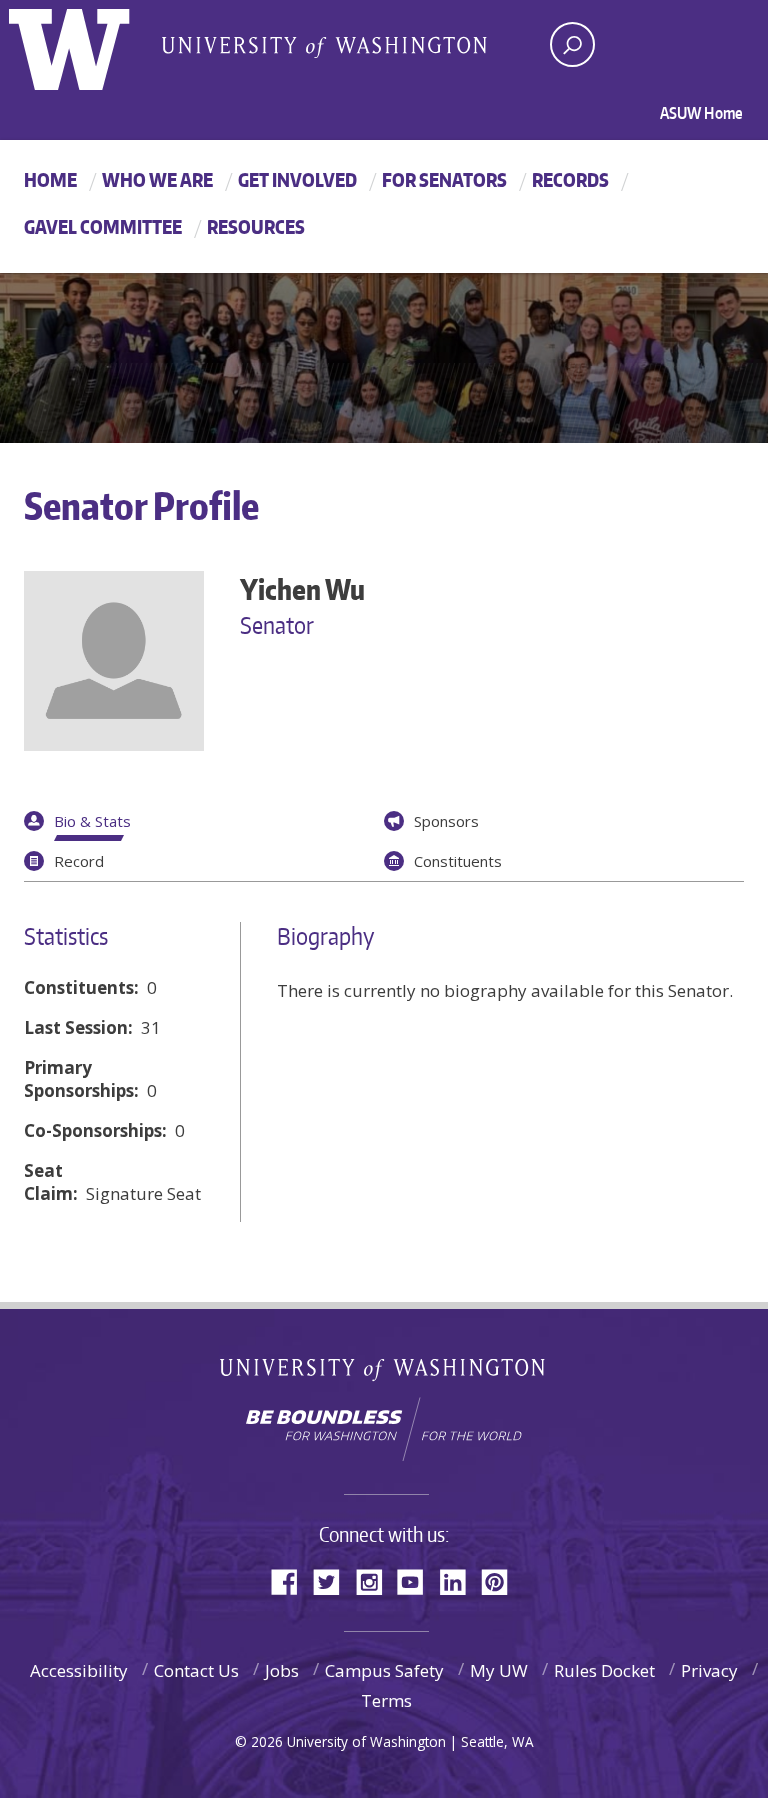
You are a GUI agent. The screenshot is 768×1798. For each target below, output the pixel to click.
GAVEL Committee (103, 226)
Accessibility (79, 1670)
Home (50, 179)
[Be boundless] (384, 1429)
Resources (256, 226)
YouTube (418, 1580)
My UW (499, 1670)
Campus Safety (384, 1670)
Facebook (292, 1580)
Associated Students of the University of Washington (324, 46)
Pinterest (502, 1580)
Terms (386, 1700)
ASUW (90, 45)
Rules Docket (604, 1670)
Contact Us (196, 1670)
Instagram (376, 1580)
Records (570, 179)
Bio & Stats (92, 821)
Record (79, 861)
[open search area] (572, 44)
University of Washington (384, 1373)
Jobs (282, 1670)
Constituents (458, 861)
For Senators (444, 179)
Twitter (334, 1580)
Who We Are (157, 179)
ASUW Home (701, 113)
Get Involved (297, 179)
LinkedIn (460, 1580)
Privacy (709, 1670)
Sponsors (446, 821)
